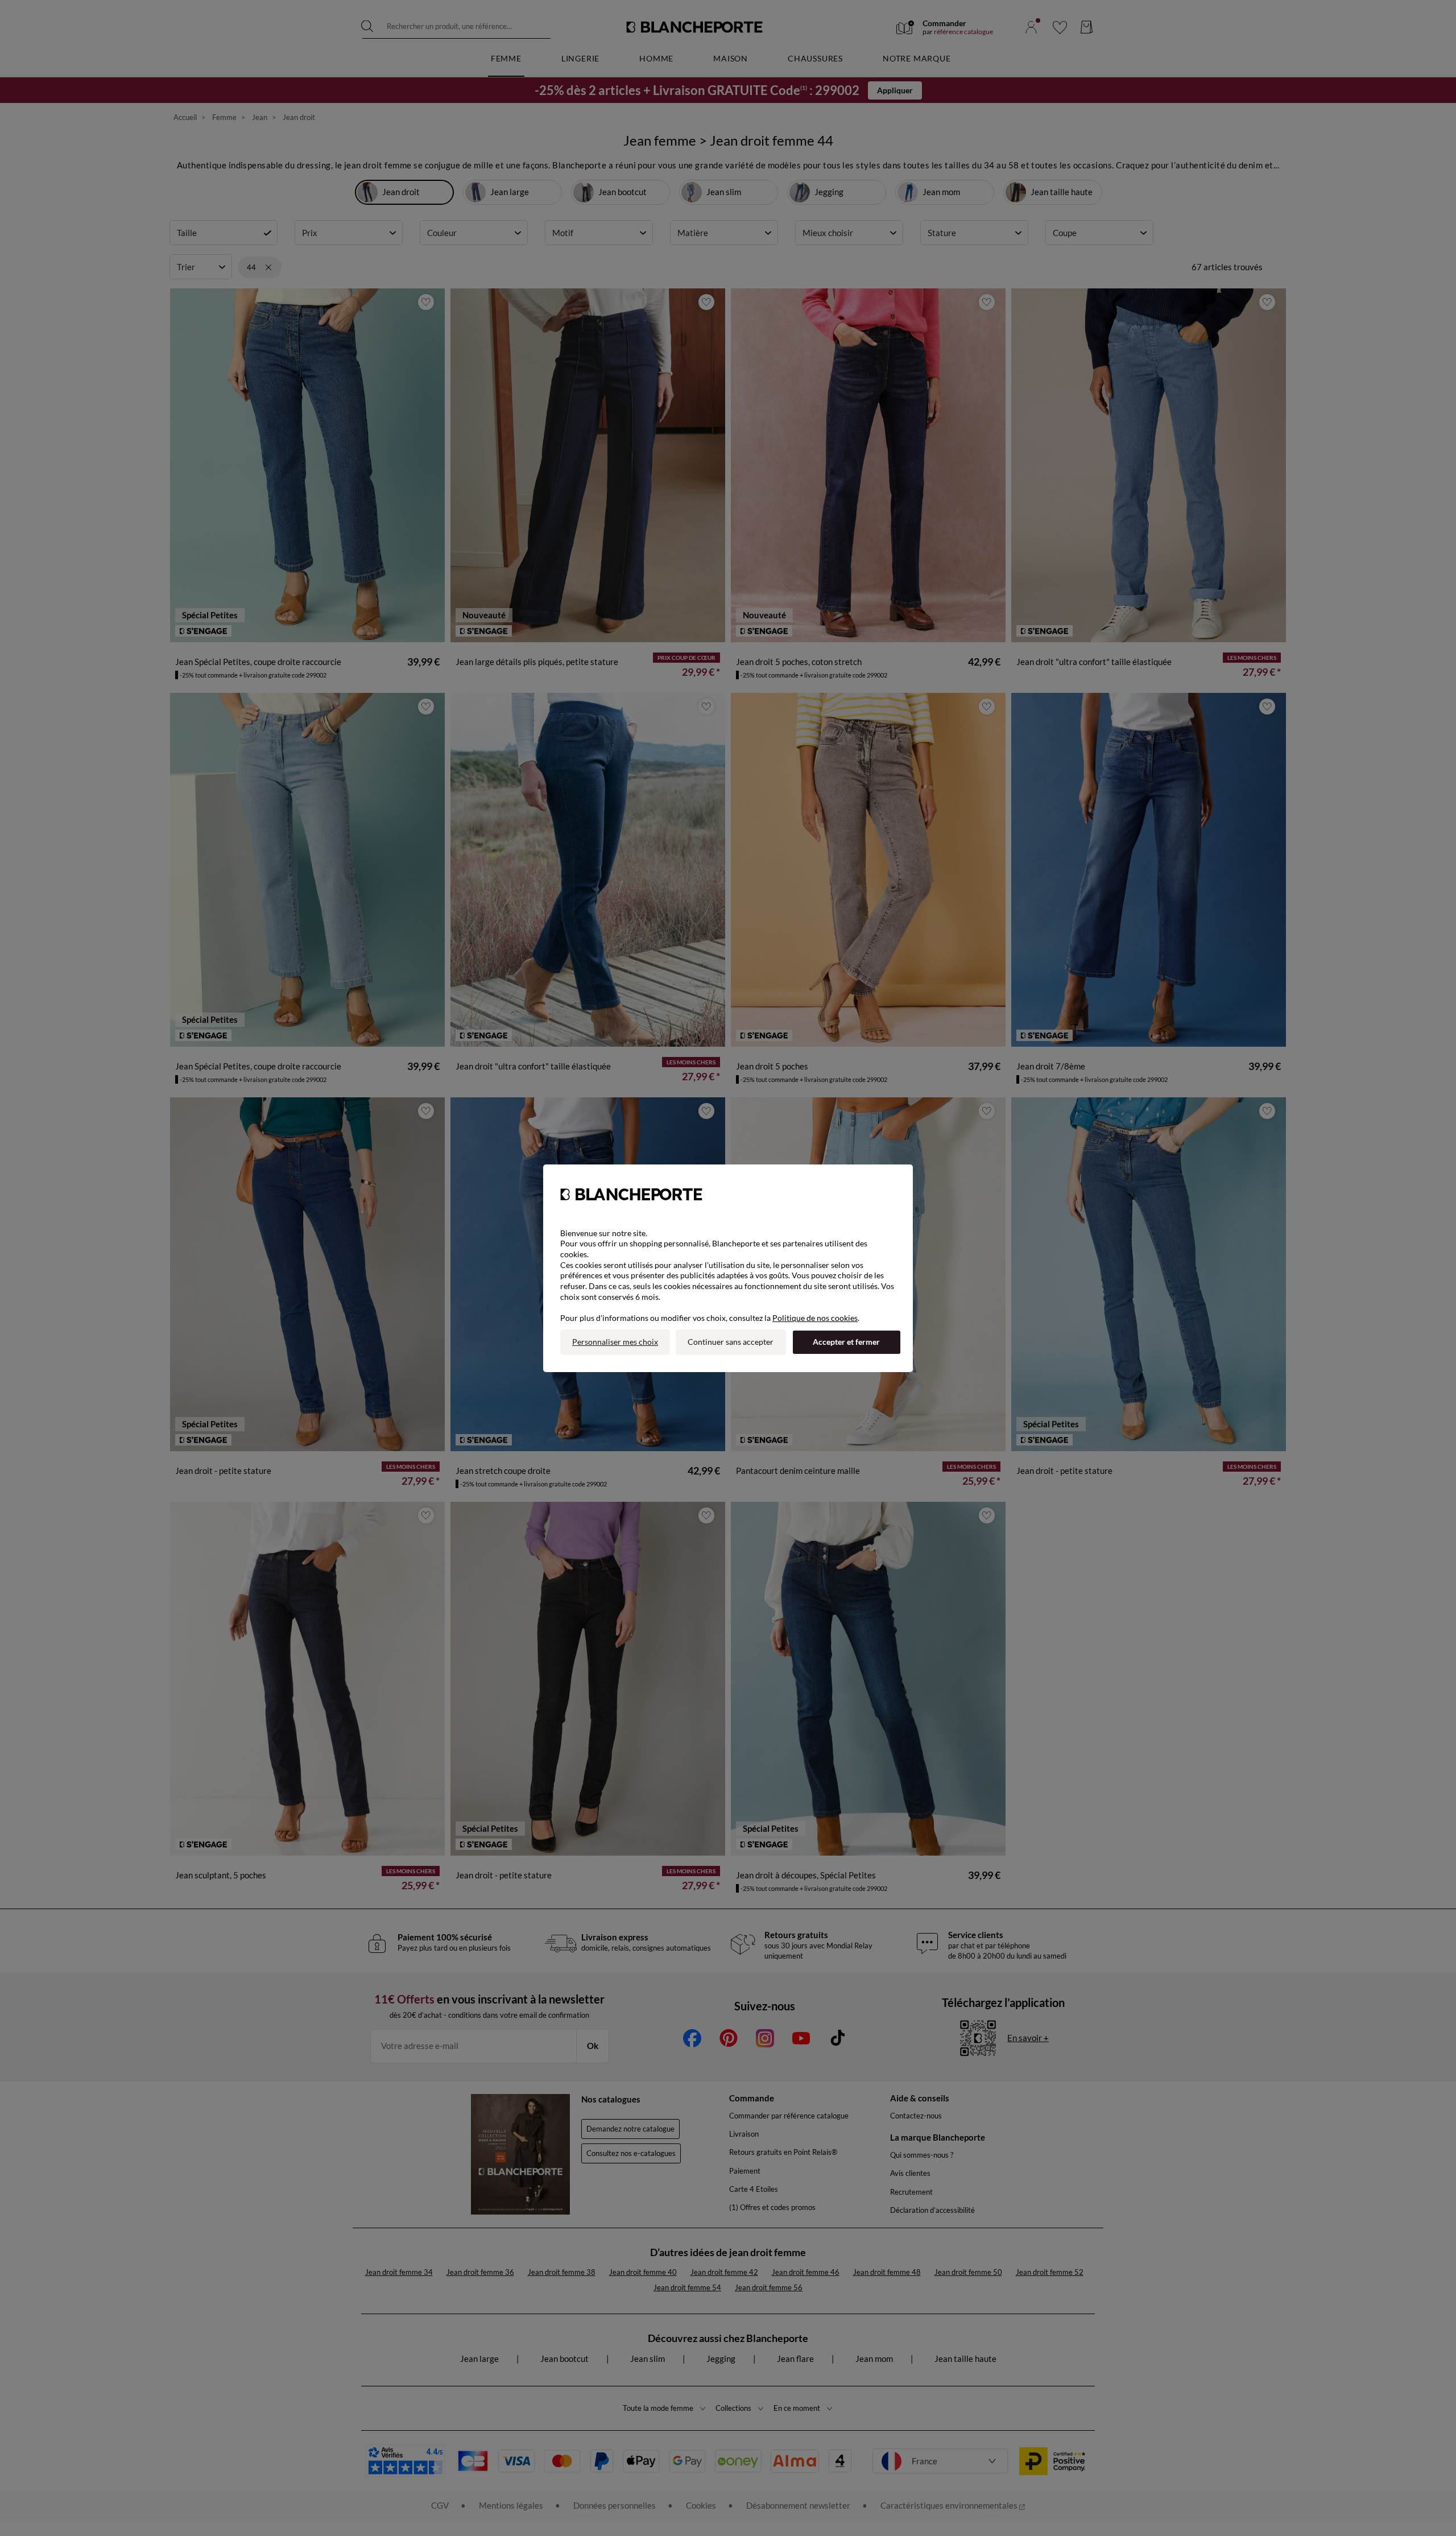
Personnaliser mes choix (615, 1342)
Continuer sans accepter (731, 1342)
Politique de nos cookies (815, 1318)
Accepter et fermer (846, 1342)
